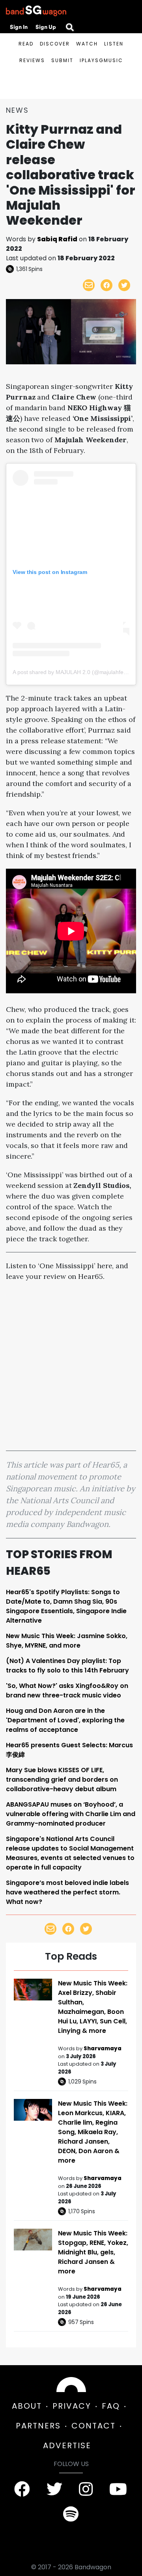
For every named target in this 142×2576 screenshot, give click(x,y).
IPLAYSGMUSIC (101, 60)
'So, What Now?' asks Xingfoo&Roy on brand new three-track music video (67, 1690)
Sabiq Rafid (57, 239)
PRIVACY (72, 2406)
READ (26, 44)
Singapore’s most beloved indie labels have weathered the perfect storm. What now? (67, 1892)
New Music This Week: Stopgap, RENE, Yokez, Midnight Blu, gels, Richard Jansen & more (93, 2252)
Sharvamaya (103, 2048)
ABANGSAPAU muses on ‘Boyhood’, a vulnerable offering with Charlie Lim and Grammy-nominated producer (71, 1814)
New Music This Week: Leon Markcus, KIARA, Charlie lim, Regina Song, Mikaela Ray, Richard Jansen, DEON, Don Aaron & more (93, 2132)
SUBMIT (62, 60)
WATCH (87, 44)
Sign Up (46, 27)
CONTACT (93, 2426)
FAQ (111, 2406)
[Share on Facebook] (106, 285)
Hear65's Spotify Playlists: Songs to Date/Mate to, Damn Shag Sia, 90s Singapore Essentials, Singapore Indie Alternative (66, 1606)
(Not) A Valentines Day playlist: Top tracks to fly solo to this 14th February (67, 1666)
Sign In (19, 27)
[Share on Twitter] (124, 285)
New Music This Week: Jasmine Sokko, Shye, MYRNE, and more (67, 1641)
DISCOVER (55, 44)
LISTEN (114, 44)
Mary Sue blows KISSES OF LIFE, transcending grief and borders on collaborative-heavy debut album (62, 1780)
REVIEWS (32, 60)
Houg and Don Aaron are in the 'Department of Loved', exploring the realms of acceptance (65, 1720)
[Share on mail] (89, 285)
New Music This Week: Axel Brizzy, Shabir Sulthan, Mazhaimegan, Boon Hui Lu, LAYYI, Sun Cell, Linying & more (93, 2007)
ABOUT (27, 2406)
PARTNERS (38, 2426)
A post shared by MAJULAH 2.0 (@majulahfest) (71, 672)
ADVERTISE (67, 2445)
